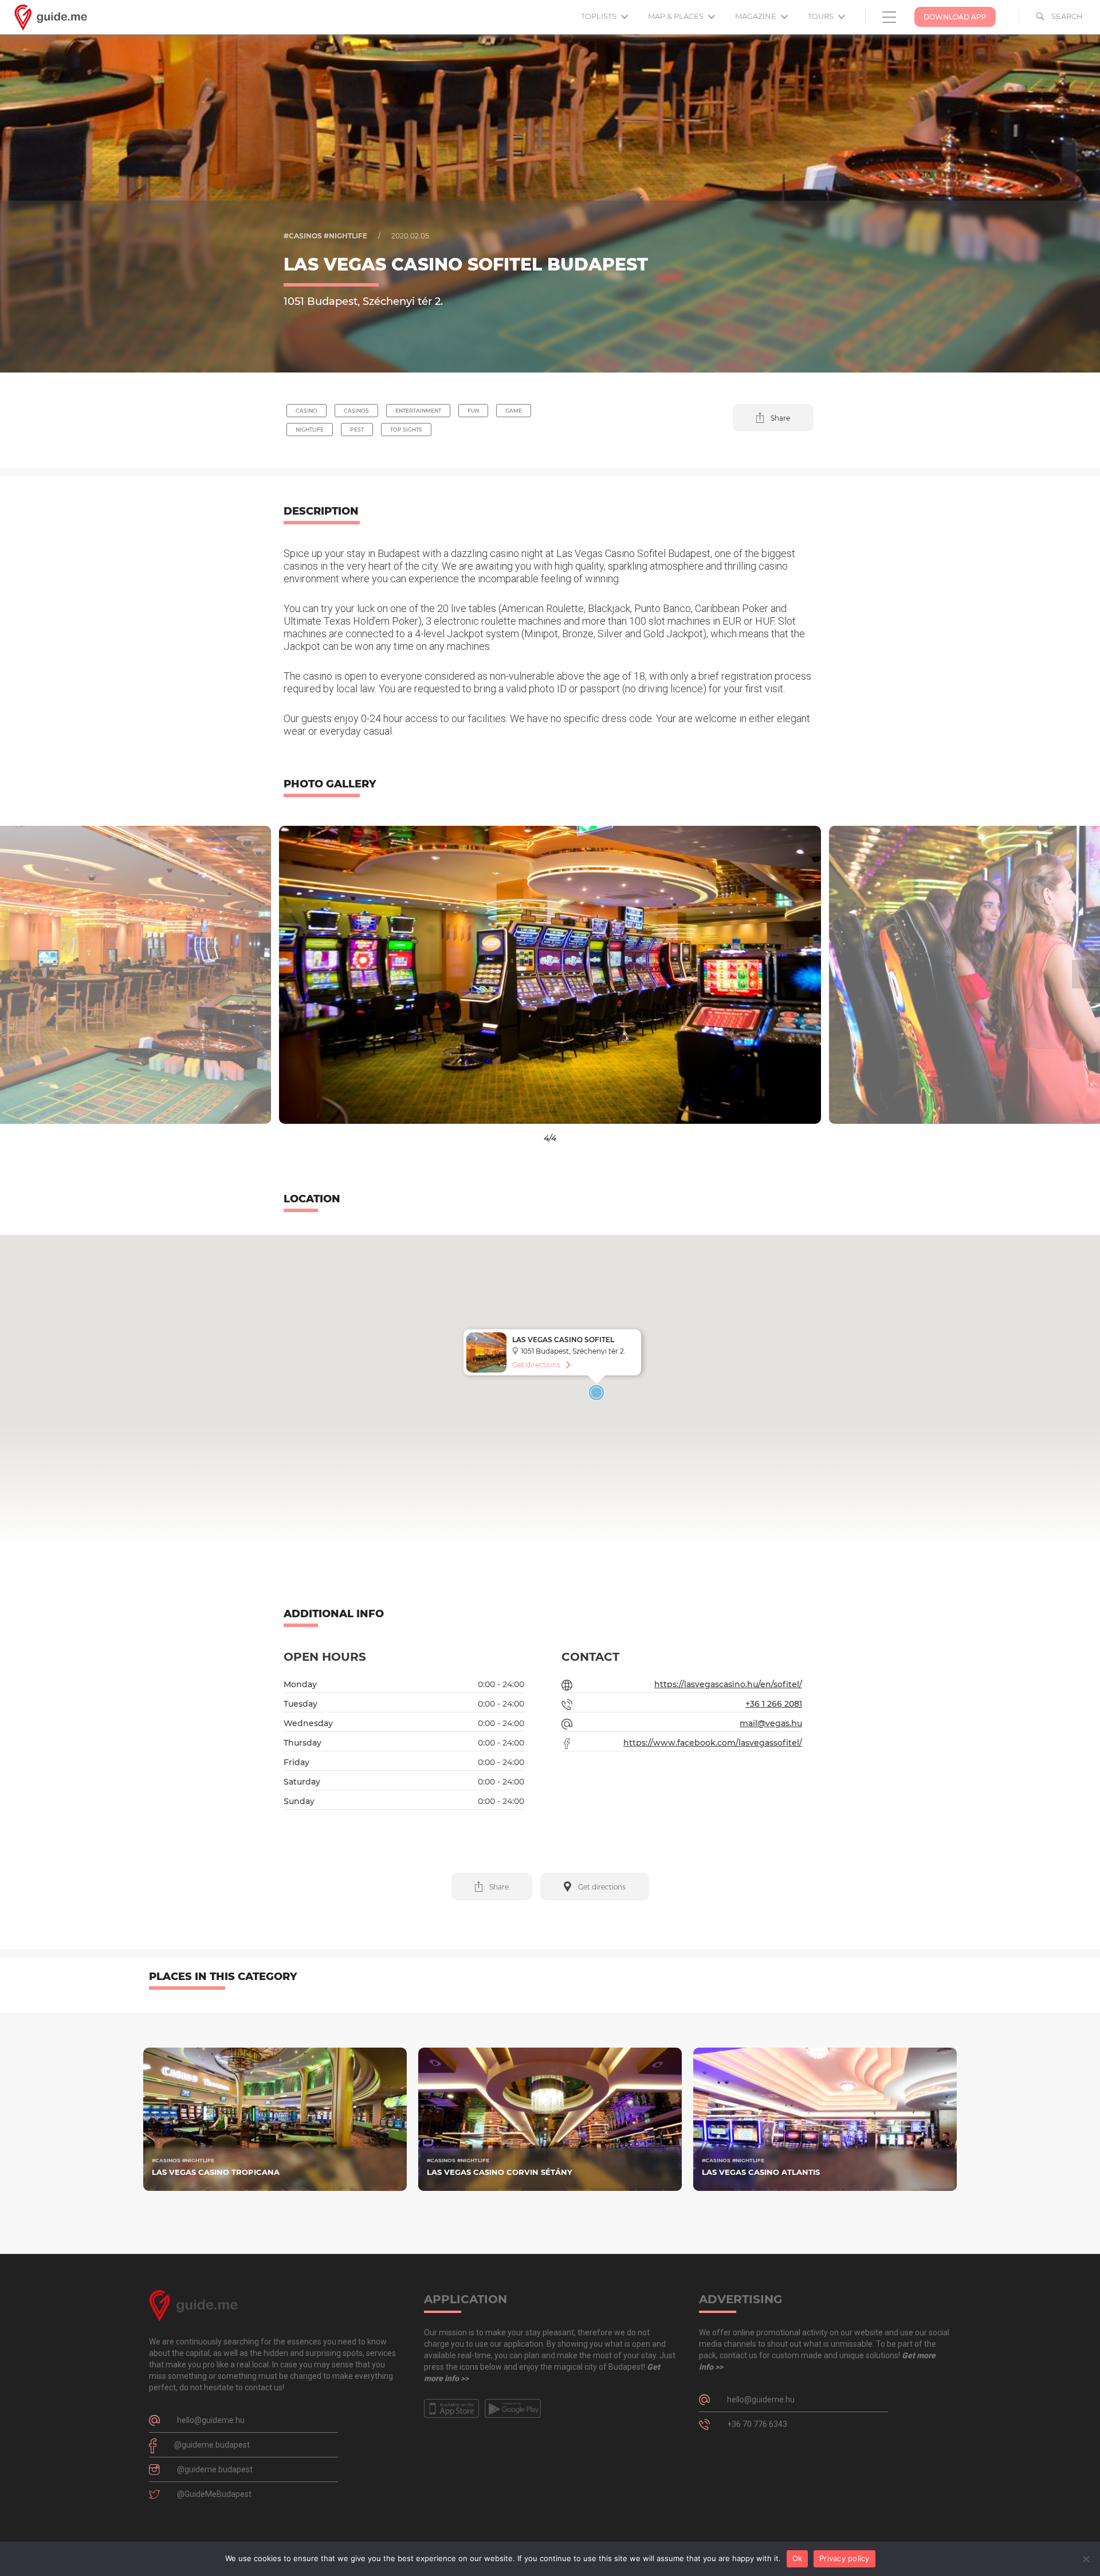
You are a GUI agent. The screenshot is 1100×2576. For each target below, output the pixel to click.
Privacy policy (844, 2558)
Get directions (536, 1365)
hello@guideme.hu (211, 2420)
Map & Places (677, 16)
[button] (773, 418)
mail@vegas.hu (771, 1723)
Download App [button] (955, 17)
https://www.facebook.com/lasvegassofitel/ (713, 1743)
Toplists (600, 16)
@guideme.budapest (212, 2445)
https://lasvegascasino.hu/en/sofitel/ (728, 1684)
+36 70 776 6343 (757, 2424)
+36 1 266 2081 (774, 1704)
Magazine (757, 16)
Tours (822, 16)
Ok (797, 2558)
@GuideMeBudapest (214, 2494)
